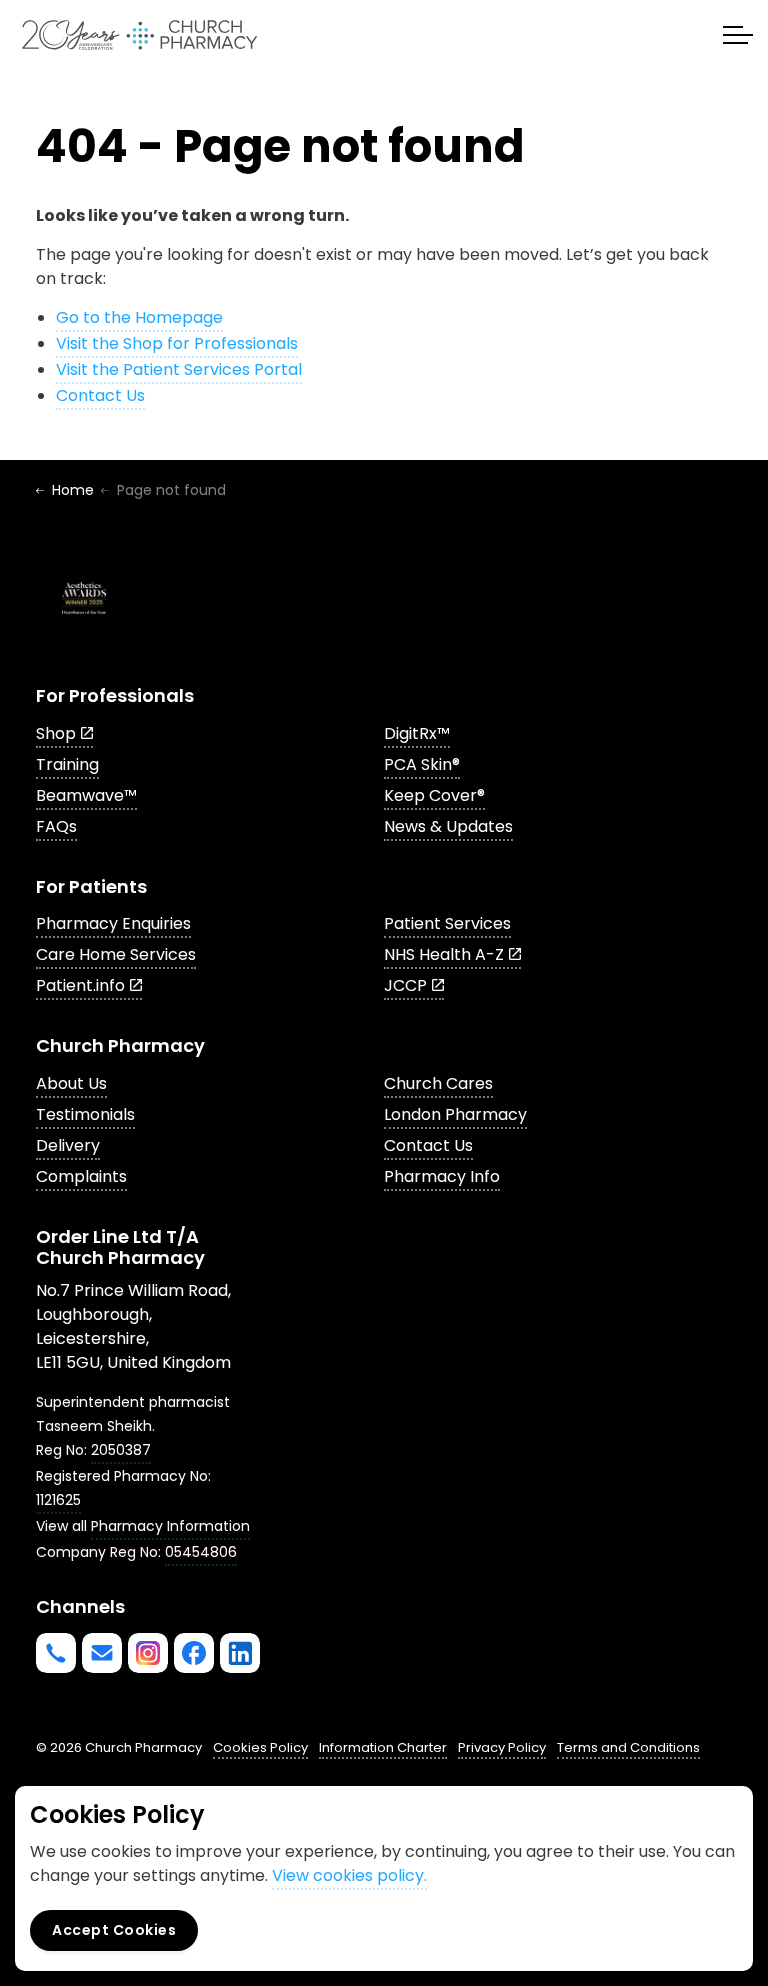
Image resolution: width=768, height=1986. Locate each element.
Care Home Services (116, 954)
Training (67, 764)
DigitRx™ (417, 733)
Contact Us (100, 395)
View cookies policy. (349, 1875)
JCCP (405, 985)
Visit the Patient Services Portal (179, 369)
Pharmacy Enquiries (113, 923)
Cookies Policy (260, 1747)
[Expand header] (738, 35)
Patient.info (80, 985)
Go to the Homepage (139, 317)
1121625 (58, 1500)
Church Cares (438, 1083)
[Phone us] (56, 1653)
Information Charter (383, 1747)
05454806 (201, 1552)
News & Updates (448, 826)
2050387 (121, 1450)
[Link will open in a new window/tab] (148, 1653)
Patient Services (447, 923)
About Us (71, 1083)
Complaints (81, 1176)
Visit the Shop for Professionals (177, 343)
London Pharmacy (455, 1114)
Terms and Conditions (628, 1747)
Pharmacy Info (442, 1176)
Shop (56, 733)
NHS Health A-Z (444, 954)
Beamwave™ (86, 795)
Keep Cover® (434, 795)
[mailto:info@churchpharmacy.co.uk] (102, 1653)
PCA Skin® (422, 764)
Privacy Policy (502, 1747)
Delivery (68, 1145)
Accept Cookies (114, 1930)
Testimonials (85, 1114)
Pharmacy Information (170, 1526)
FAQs (56, 826)
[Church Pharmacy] (139, 35)
